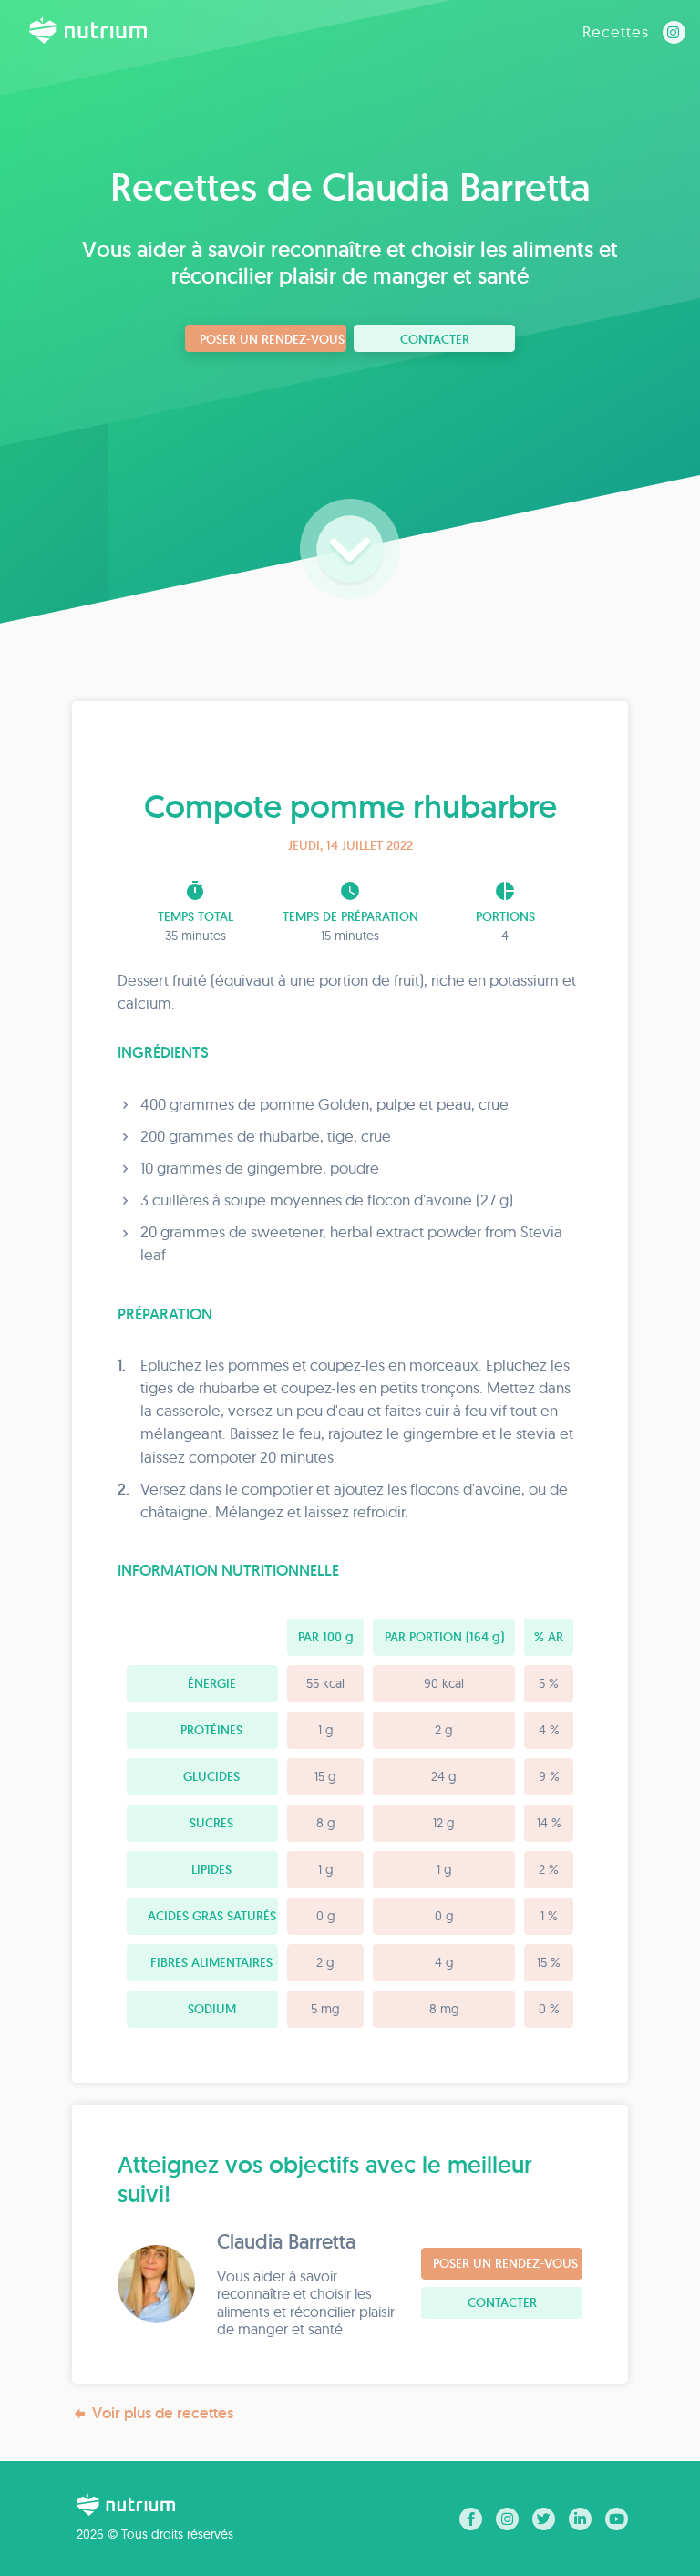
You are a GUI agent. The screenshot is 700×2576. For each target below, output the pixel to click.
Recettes (616, 31)
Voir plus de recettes (163, 2413)
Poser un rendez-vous (272, 339)
